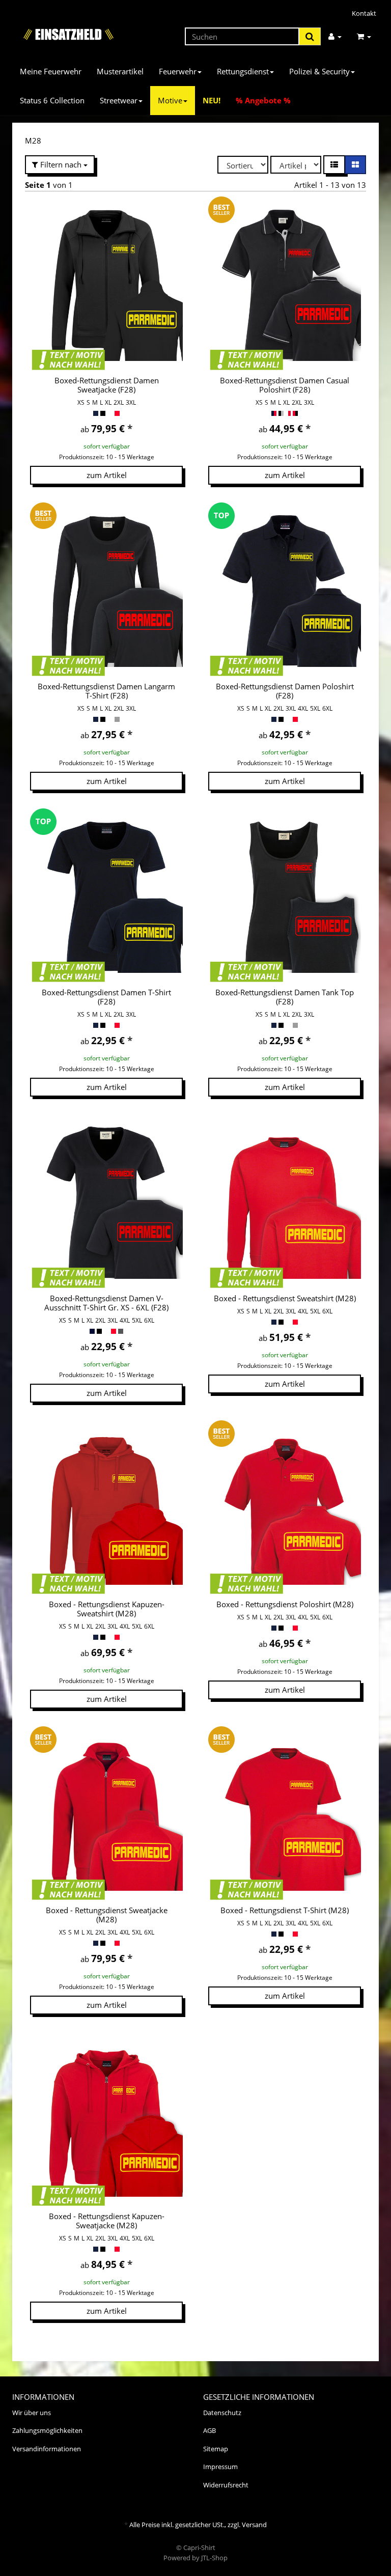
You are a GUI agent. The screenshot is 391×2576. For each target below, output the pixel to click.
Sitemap (216, 2449)
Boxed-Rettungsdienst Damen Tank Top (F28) (285, 997)
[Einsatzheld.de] (68, 34)
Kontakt (364, 13)
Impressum (220, 2467)
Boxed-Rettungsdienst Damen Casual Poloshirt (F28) (285, 385)
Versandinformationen (47, 2449)
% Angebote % (263, 100)
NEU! (212, 100)
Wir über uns (32, 2413)
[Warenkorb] (364, 36)
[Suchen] (310, 36)
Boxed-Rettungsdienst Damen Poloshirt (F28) (285, 691)
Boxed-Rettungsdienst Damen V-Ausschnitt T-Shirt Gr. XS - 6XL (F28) (106, 1303)
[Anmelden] (335, 36)
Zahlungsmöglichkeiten (47, 2430)
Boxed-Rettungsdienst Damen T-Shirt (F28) (106, 997)
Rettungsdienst (243, 71)
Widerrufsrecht (226, 2485)
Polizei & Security (319, 71)
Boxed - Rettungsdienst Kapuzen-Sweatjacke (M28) (107, 2221)
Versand (254, 2525)
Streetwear (119, 100)
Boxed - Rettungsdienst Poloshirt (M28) (285, 1604)
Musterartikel (120, 71)
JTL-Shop (214, 2558)
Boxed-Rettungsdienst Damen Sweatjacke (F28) (107, 385)
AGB (210, 2430)
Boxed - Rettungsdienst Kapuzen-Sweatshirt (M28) (107, 1609)
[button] (334, 165)
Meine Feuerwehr (51, 71)
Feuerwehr (178, 71)
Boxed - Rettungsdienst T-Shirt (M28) (285, 1910)
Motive (170, 100)
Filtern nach (61, 164)
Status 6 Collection (52, 100)
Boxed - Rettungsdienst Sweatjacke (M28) (107, 1915)
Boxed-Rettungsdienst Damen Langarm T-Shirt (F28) (106, 691)
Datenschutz (222, 2413)
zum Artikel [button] (107, 475)
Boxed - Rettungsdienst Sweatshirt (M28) (285, 1298)
